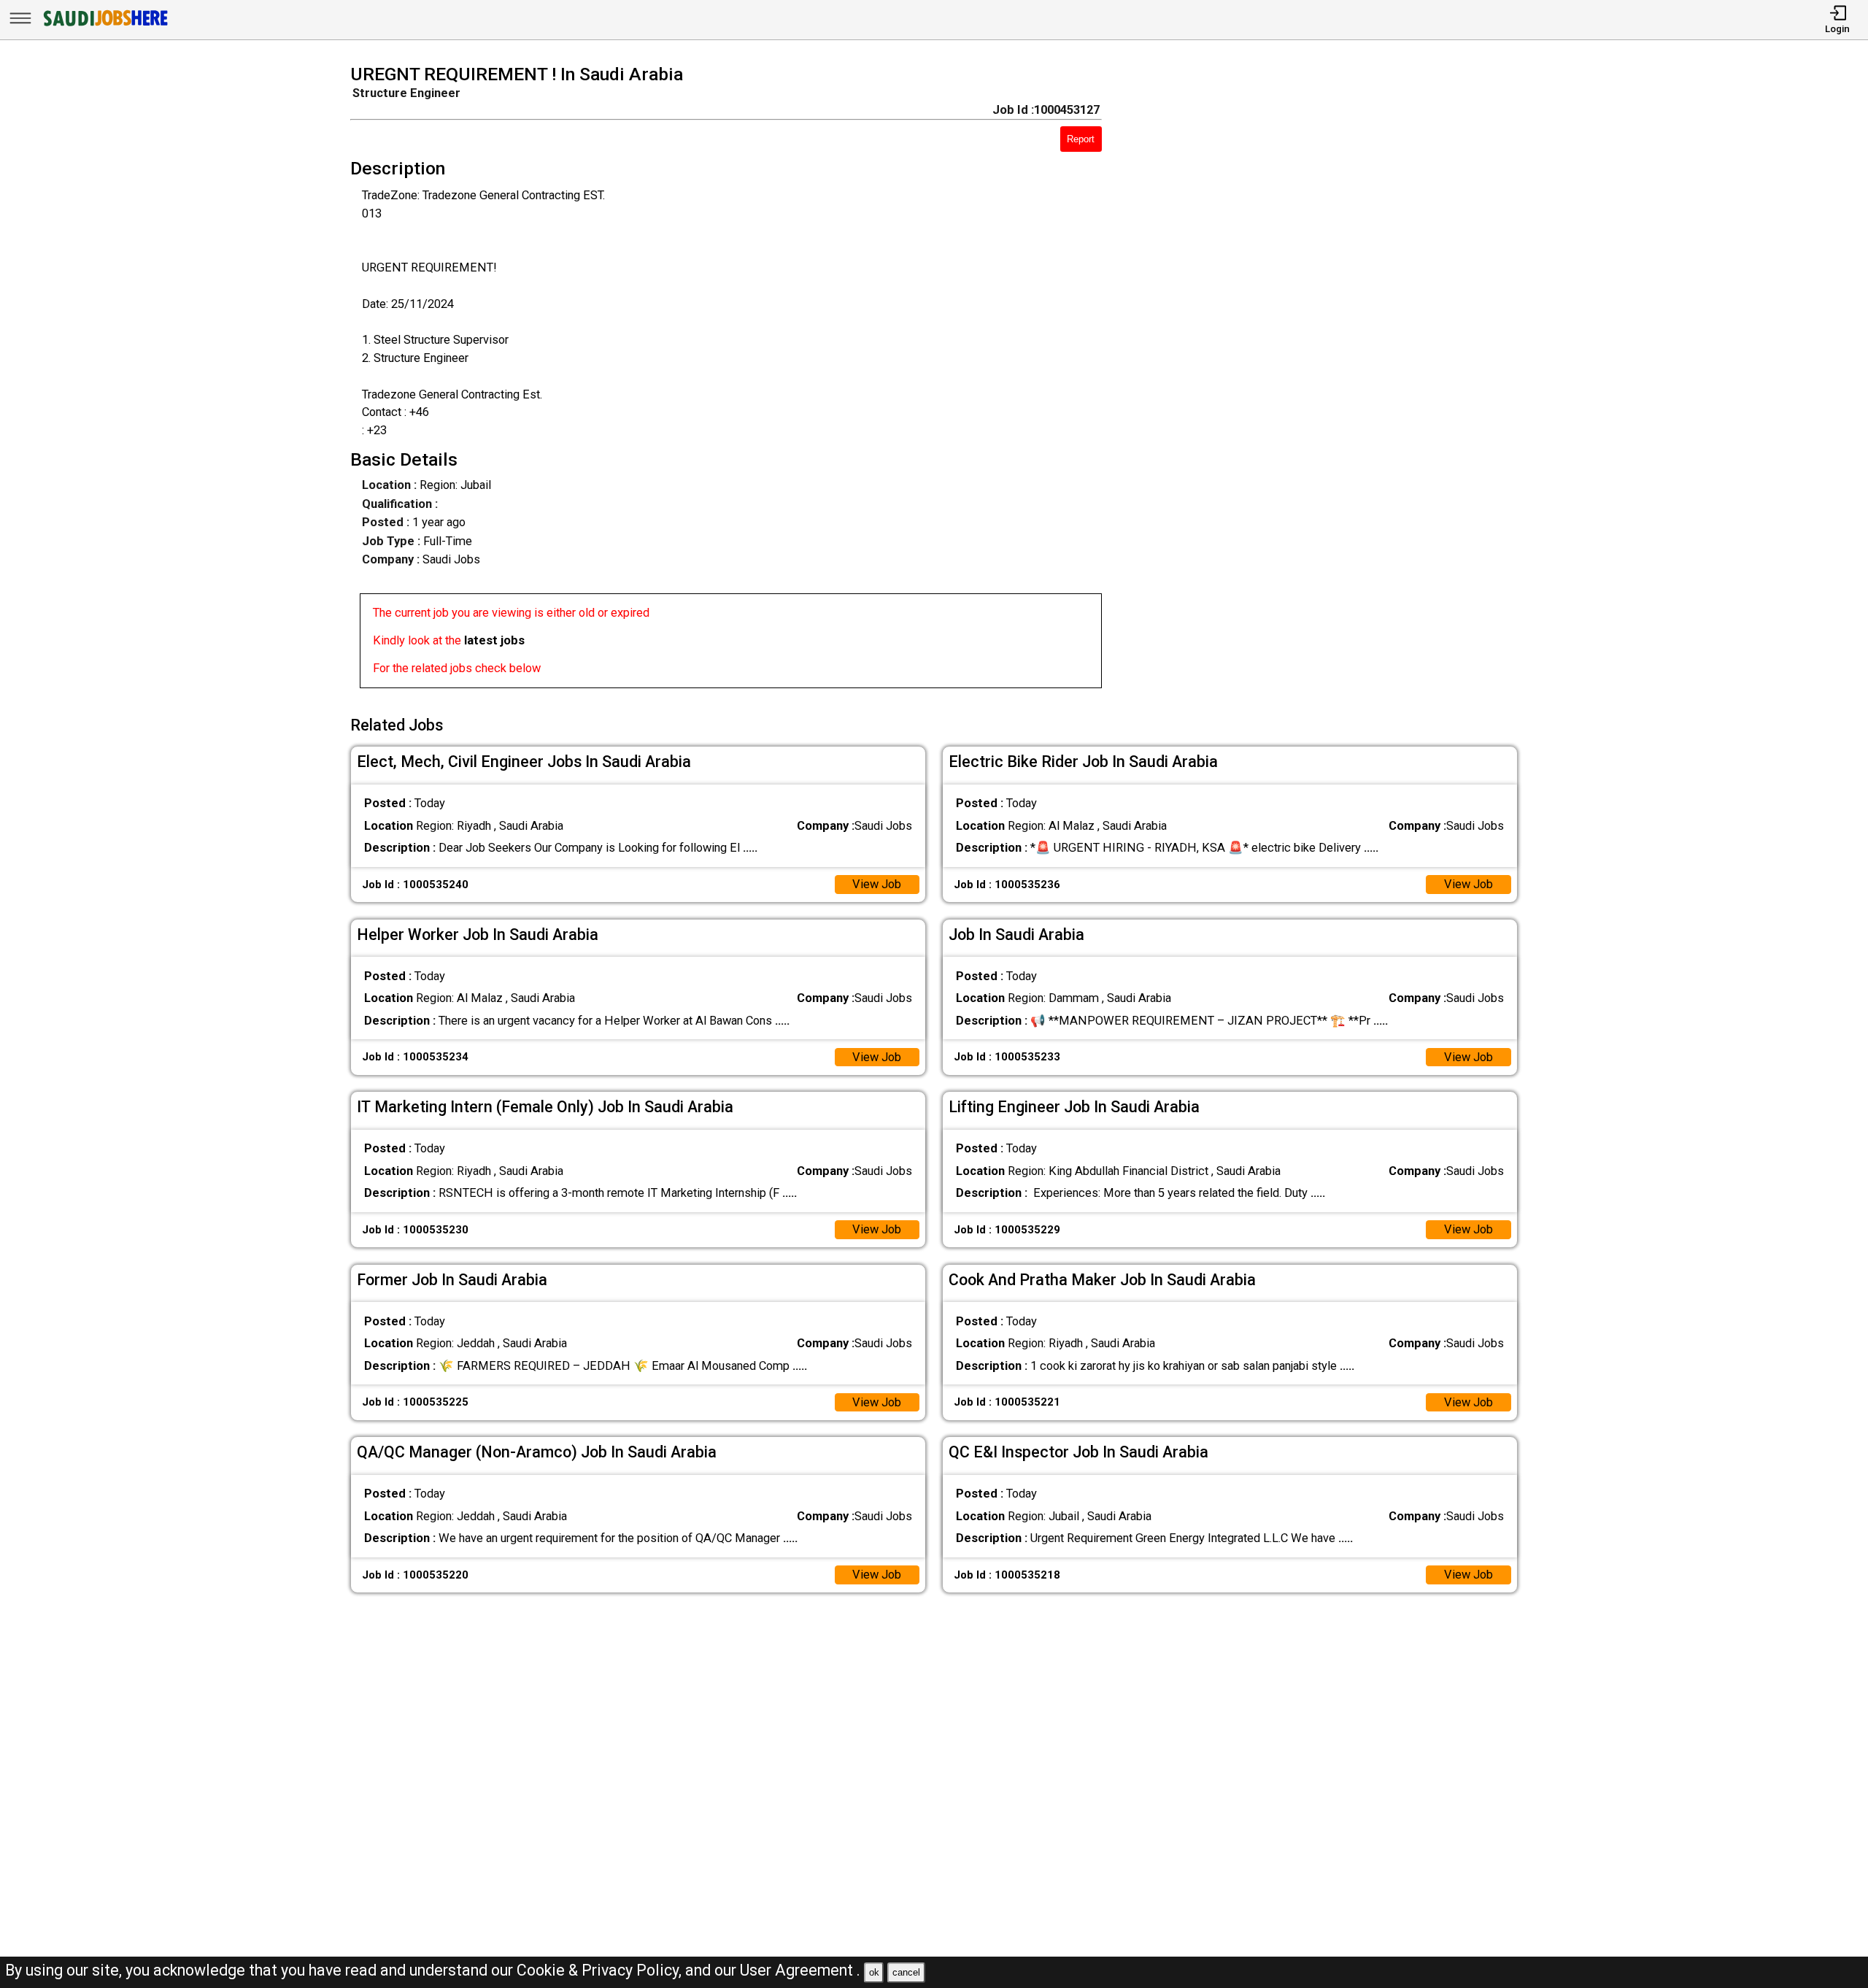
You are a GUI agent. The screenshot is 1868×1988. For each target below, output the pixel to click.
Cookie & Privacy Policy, (601, 1970)
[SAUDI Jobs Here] (104, 25)
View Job (877, 884)
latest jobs (494, 640)
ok (874, 1972)
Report (1081, 139)
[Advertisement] (1333, 381)
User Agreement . (800, 1970)
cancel (906, 1972)
